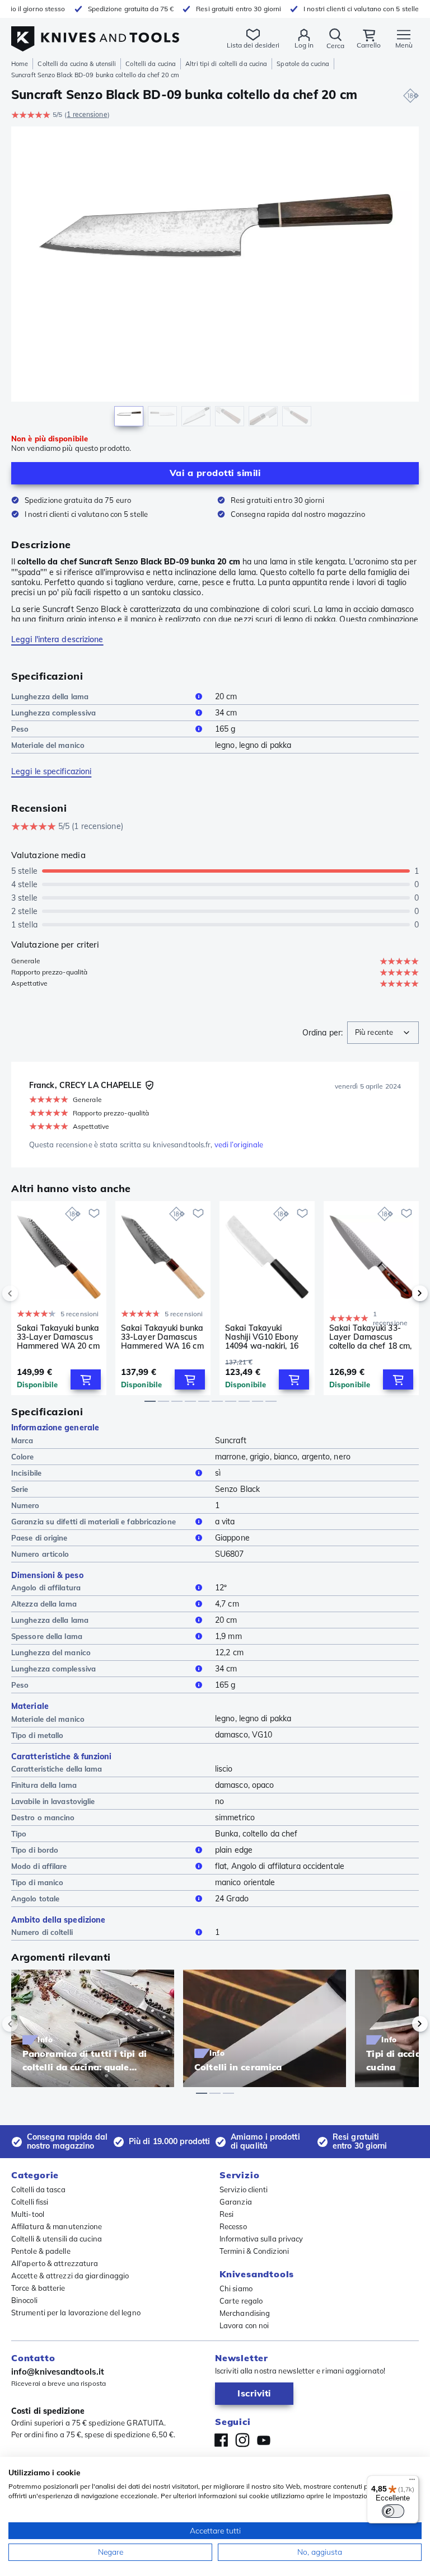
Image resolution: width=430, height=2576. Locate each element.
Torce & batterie (38, 2288)
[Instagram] (242, 2440)
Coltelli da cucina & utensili (77, 64)
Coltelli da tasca (38, 2189)
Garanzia (236, 2202)
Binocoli (24, 2300)
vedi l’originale (239, 1145)
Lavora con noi (244, 2325)
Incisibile (26, 1473)
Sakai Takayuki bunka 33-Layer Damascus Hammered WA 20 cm (58, 1337)
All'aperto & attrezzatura (55, 2263)
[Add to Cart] (86, 1379)
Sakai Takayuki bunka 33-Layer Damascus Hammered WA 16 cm (162, 1337)
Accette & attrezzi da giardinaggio (70, 2276)
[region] (215, 279)
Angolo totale (35, 1899)
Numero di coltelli (42, 1932)
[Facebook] (221, 2440)
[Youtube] (264, 2440)
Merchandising (245, 2313)
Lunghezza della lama (50, 696)
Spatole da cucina (303, 64)
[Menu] (412, 2482)
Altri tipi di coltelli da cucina (226, 64)
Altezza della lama (44, 1604)
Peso (20, 729)
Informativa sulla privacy (261, 2239)
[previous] (29, 1293)
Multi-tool (28, 2214)
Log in (304, 45)
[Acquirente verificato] (149, 1085)
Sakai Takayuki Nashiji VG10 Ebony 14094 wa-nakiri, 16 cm (262, 1337)
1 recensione (87, 114)
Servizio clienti (244, 2189)
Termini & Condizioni (254, 2251)
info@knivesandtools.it (58, 2372)
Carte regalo (241, 2301)
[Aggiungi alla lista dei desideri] (94, 1213)
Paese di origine (39, 1538)
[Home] (95, 33)
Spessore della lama (47, 1636)
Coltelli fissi (30, 2202)
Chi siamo (236, 2288)
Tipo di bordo (35, 1850)
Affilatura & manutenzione (57, 2226)
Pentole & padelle (41, 2251)
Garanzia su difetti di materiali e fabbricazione (94, 1522)
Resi (226, 2214)
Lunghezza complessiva (53, 713)
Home (20, 64)
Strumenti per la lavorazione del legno (76, 2313)
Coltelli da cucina (151, 64)
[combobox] (383, 1033)
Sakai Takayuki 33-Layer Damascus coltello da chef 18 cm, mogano (370, 1337)
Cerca (335, 46)
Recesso (233, 2226)
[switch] (393, 2511)
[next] (401, 1293)
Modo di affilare (39, 1866)
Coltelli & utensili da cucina (57, 2239)
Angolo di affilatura (46, 1588)
